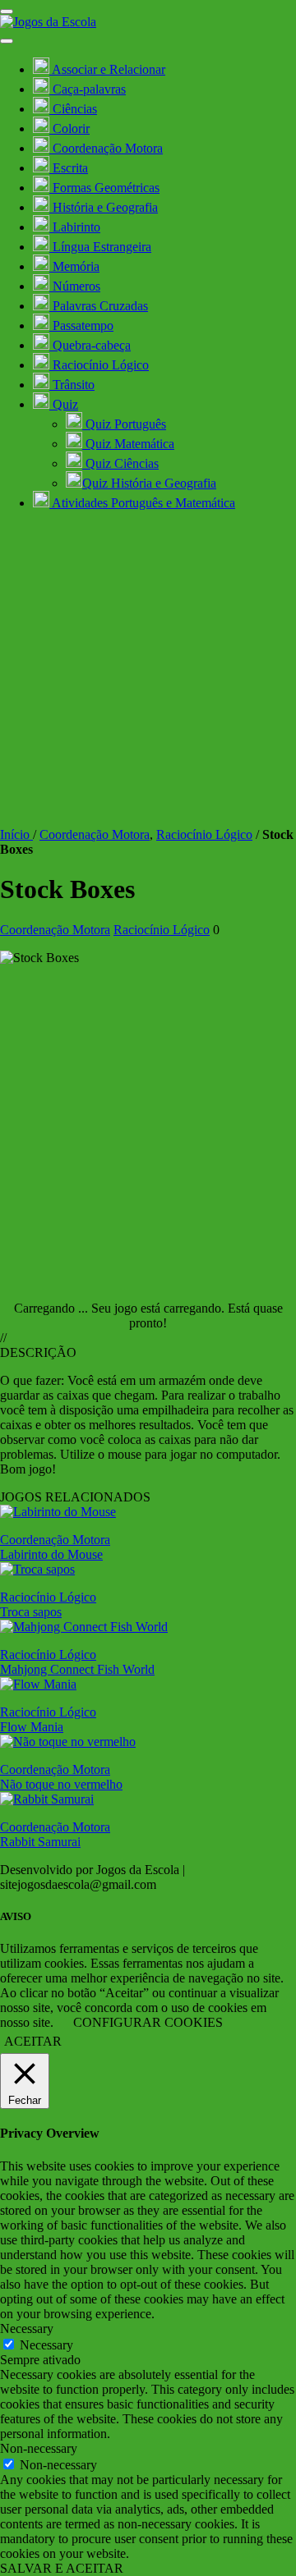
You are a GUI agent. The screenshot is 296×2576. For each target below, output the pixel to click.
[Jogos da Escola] (48, 22)
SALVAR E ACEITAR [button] (62, 2568)
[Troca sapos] (37, 1569)
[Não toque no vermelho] (68, 1742)
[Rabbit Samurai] (47, 1799)
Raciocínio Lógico (204, 834)
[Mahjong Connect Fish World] (84, 1627)
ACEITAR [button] (33, 2041)
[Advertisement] (148, 672)
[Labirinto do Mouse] (58, 1512)
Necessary (46, 2345)
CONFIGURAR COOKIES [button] (148, 2022)
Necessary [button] (27, 2328)
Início (16, 834)
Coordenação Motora (95, 834)
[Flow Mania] (38, 1684)
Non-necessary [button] (39, 2448)
